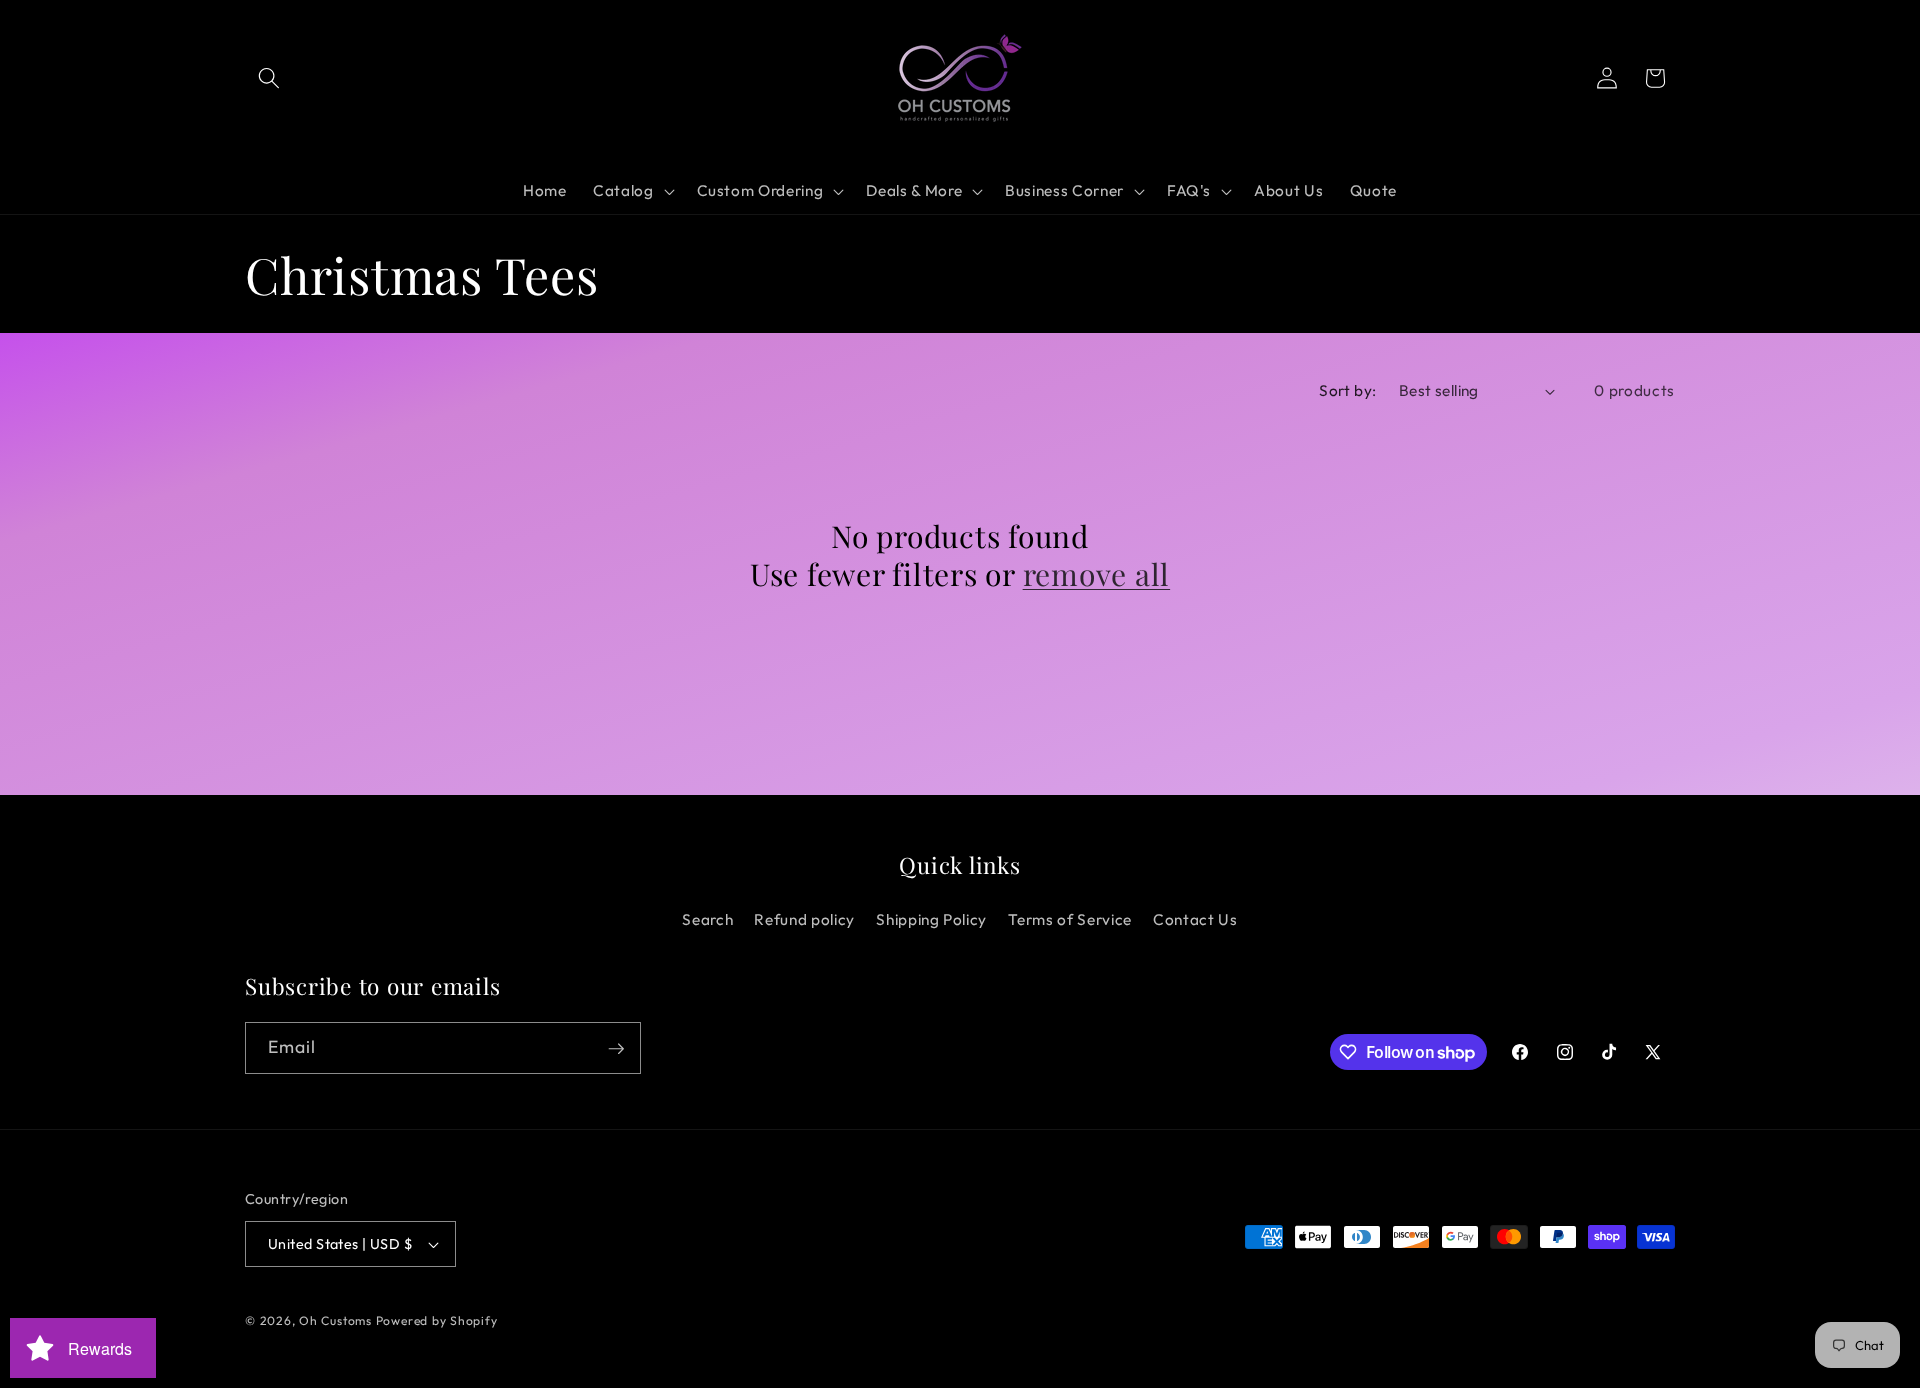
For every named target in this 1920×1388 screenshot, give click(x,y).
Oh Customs (335, 1320)
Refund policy (804, 919)
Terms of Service (1070, 919)
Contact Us (1195, 919)
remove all (1097, 575)
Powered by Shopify (437, 1320)
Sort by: (1348, 390)
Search (707, 919)
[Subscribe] (616, 1049)
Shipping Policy (931, 919)
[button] (269, 78)
